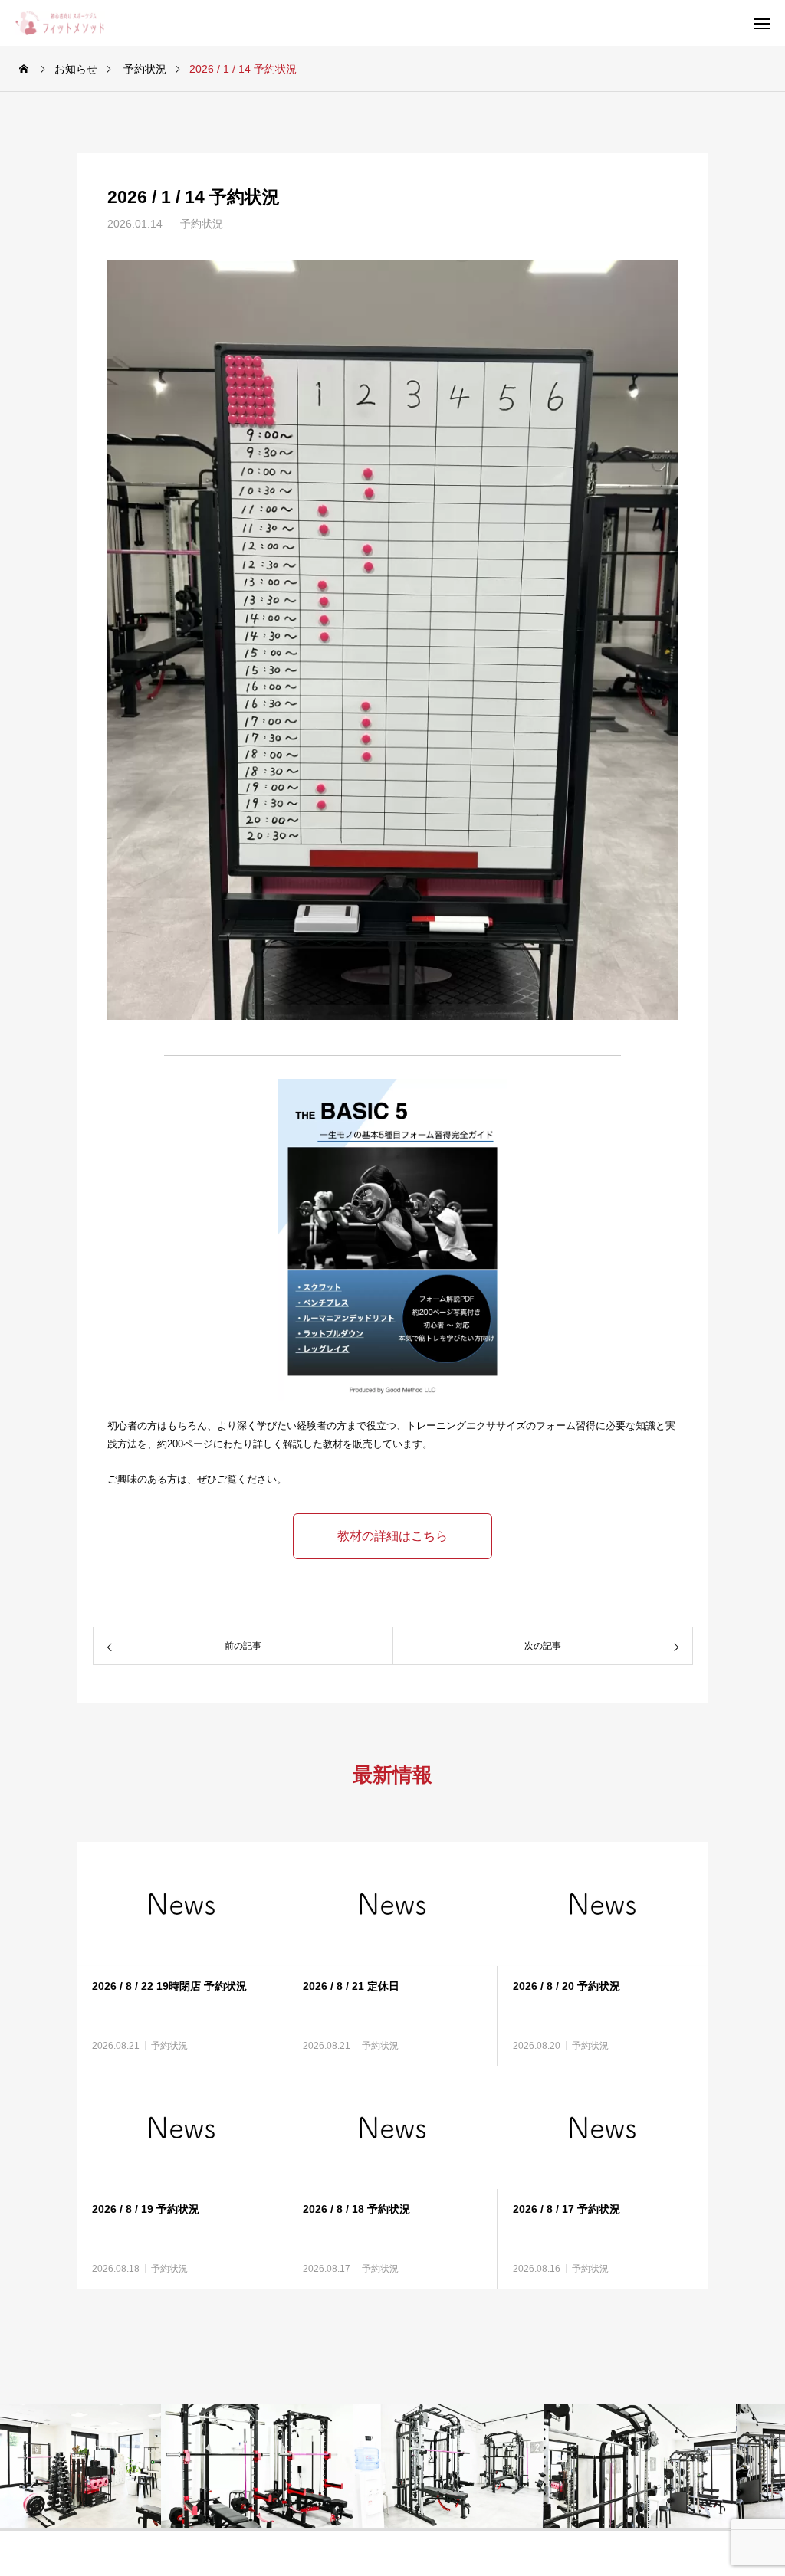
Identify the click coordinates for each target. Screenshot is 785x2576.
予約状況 (202, 224)
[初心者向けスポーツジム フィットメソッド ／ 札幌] (71, 23)
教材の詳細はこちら (392, 1536)
